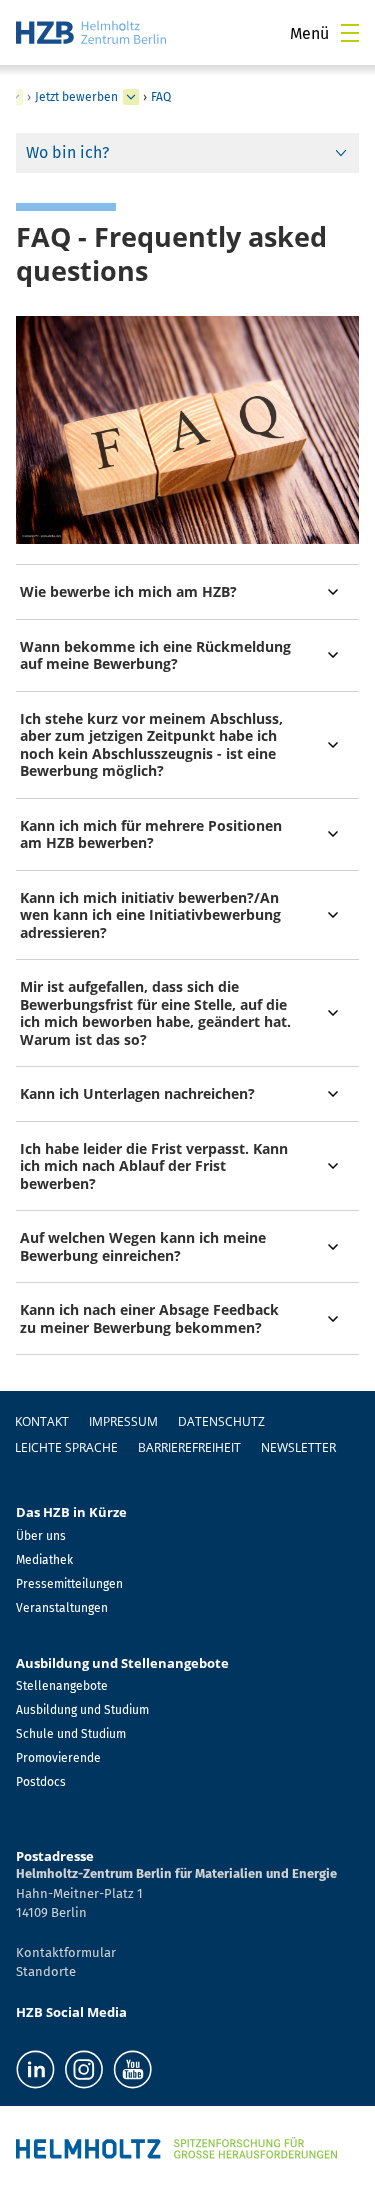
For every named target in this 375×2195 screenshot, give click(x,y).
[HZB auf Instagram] (84, 2069)
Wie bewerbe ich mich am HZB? (128, 591)
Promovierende (58, 1758)
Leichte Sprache (66, 1447)
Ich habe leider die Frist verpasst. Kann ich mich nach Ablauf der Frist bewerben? (154, 1166)
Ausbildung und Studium (82, 1710)
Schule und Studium (71, 1734)
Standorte (46, 1971)
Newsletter (298, 1447)
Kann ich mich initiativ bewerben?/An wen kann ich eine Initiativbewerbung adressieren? (150, 915)
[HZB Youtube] (132, 2069)
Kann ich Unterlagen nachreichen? (137, 1093)
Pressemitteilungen (69, 1584)
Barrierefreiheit (189, 1447)
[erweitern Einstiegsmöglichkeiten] (131, 97)
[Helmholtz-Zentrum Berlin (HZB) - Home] (91, 32)
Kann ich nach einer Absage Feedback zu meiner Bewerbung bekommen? (149, 1318)
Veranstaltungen (62, 1608)
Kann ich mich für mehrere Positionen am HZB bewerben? (151, 834)
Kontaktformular (66, 1952)
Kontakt (42, 1421)
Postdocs (41, 1782)
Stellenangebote (62, 1686)
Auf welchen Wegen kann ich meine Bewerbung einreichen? (143, 1246)
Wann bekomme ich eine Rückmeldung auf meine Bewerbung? (155, 655)
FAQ (161, 97)
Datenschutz (221, 1421)
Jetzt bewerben (76, 97)
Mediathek (44, 1560)
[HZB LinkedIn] (35, 2069)
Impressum (123, 1421)
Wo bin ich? (67, 152)
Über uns (41, 1536)
